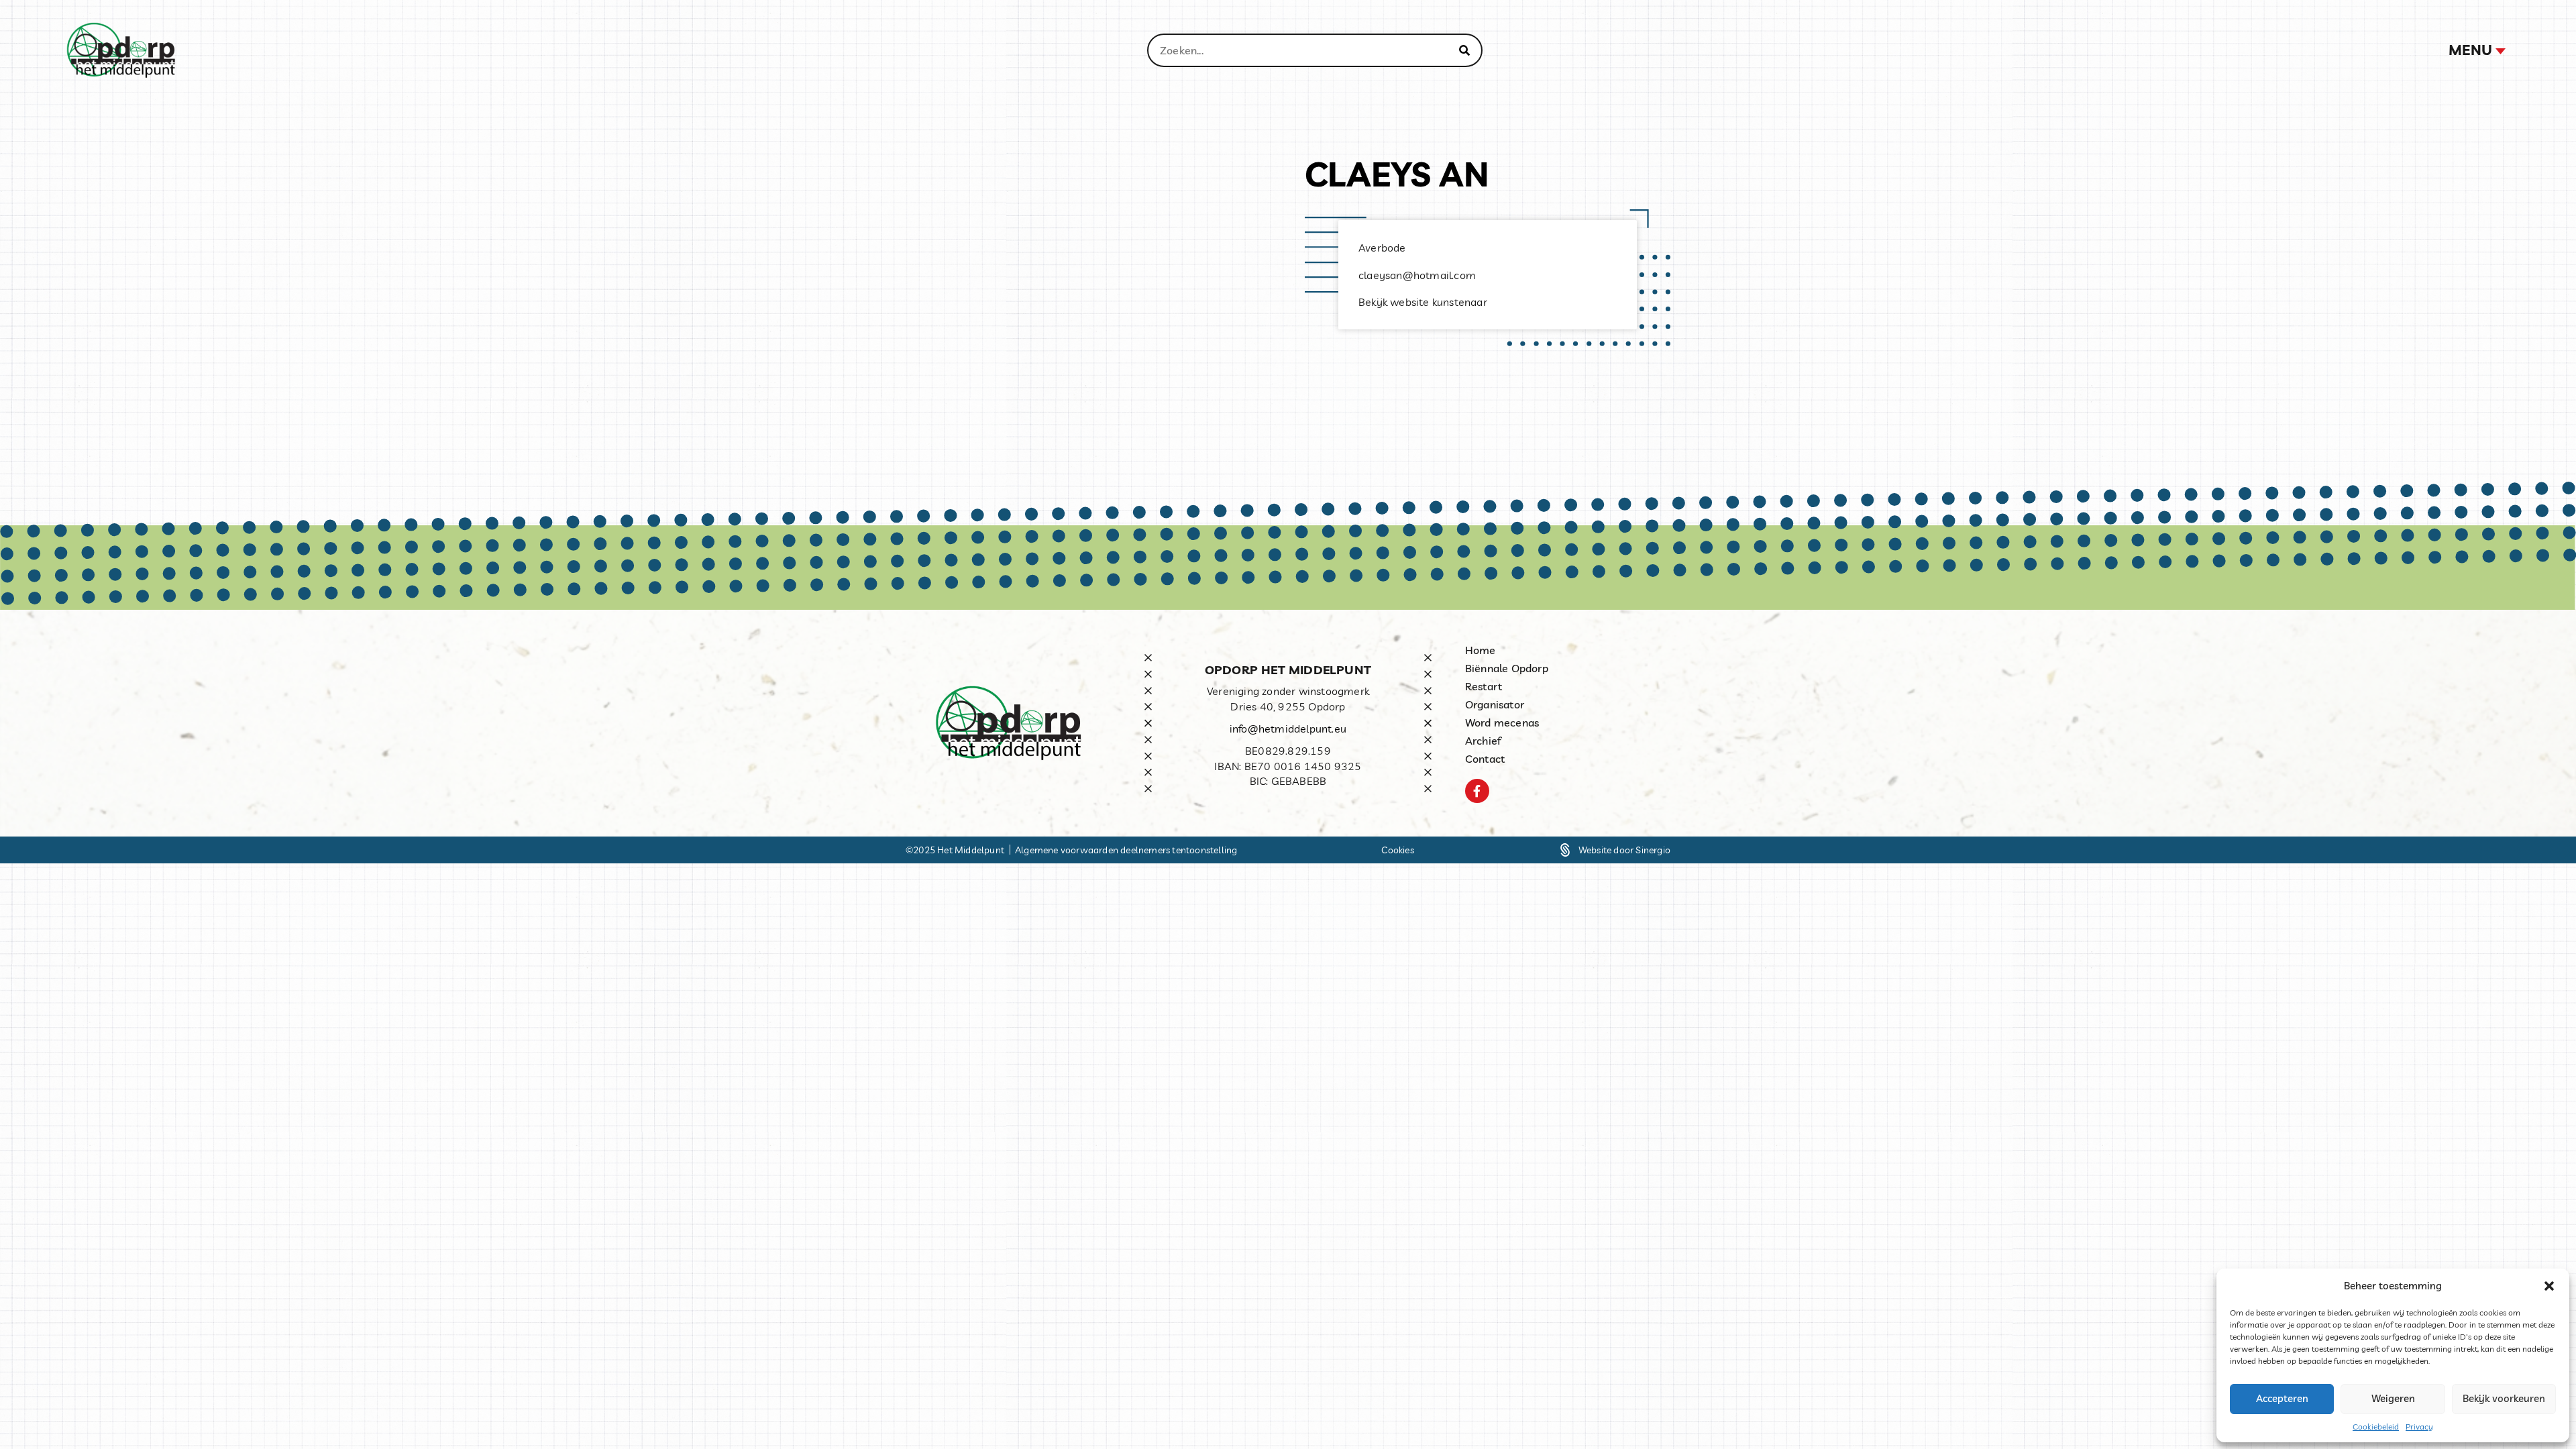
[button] (2549, 1286)
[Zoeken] (1464, 50)
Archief (1483, 741)
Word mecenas (1502, 722)
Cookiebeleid (2376, 1427)
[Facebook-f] (1477, 791)
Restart (1484, 686)
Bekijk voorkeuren (2504, 1398)
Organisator (1495, 704)
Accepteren (2282, 1398)
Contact (1485, 759)
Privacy (2419, 1427)
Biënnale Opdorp (1507, 668)
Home (1481, 650)
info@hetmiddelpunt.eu (1288, 729)
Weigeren (2393, 1398)
